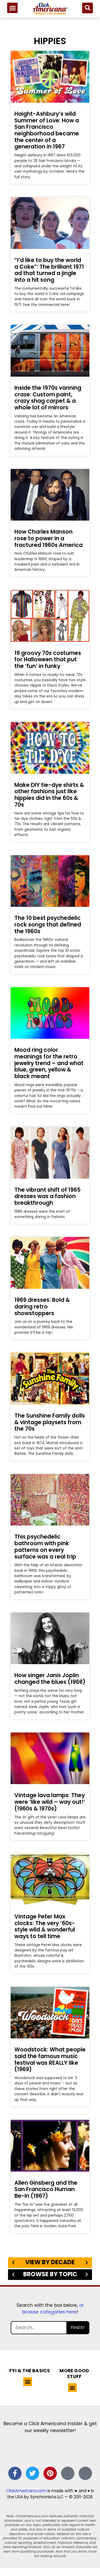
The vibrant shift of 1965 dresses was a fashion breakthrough (47, 1196)
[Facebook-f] (15, 2473)
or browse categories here (53, 2309)
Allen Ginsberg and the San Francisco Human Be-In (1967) (46, 2189)
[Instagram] (68, 2473)
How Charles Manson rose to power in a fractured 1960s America (49, 538)
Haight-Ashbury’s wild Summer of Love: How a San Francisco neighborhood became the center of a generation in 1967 (47, 130)
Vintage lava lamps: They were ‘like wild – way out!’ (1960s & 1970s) (50, 1802)
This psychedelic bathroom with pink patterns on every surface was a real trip (45, 1546)
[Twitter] (33, 2473)
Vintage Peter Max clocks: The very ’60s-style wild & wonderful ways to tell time (45, 1926)
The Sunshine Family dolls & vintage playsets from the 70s (50, 1422)
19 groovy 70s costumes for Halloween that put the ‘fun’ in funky (48, 659)
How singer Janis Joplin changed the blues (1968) (50, 1678)
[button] (12, 8)
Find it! (78, 2327)
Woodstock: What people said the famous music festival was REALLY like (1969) (50, 2059)
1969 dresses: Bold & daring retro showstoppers (42, 1306)
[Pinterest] (50, 2473)
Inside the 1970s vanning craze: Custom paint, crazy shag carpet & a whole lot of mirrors (48, 398)
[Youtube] (85, 2473)
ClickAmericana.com (26, 2491)
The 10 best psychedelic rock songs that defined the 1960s (48, 924)
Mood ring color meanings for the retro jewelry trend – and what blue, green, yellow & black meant (49, 1063)
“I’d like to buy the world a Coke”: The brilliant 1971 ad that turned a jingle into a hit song (49, 270)
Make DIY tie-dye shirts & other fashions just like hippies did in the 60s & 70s (49, 795)
